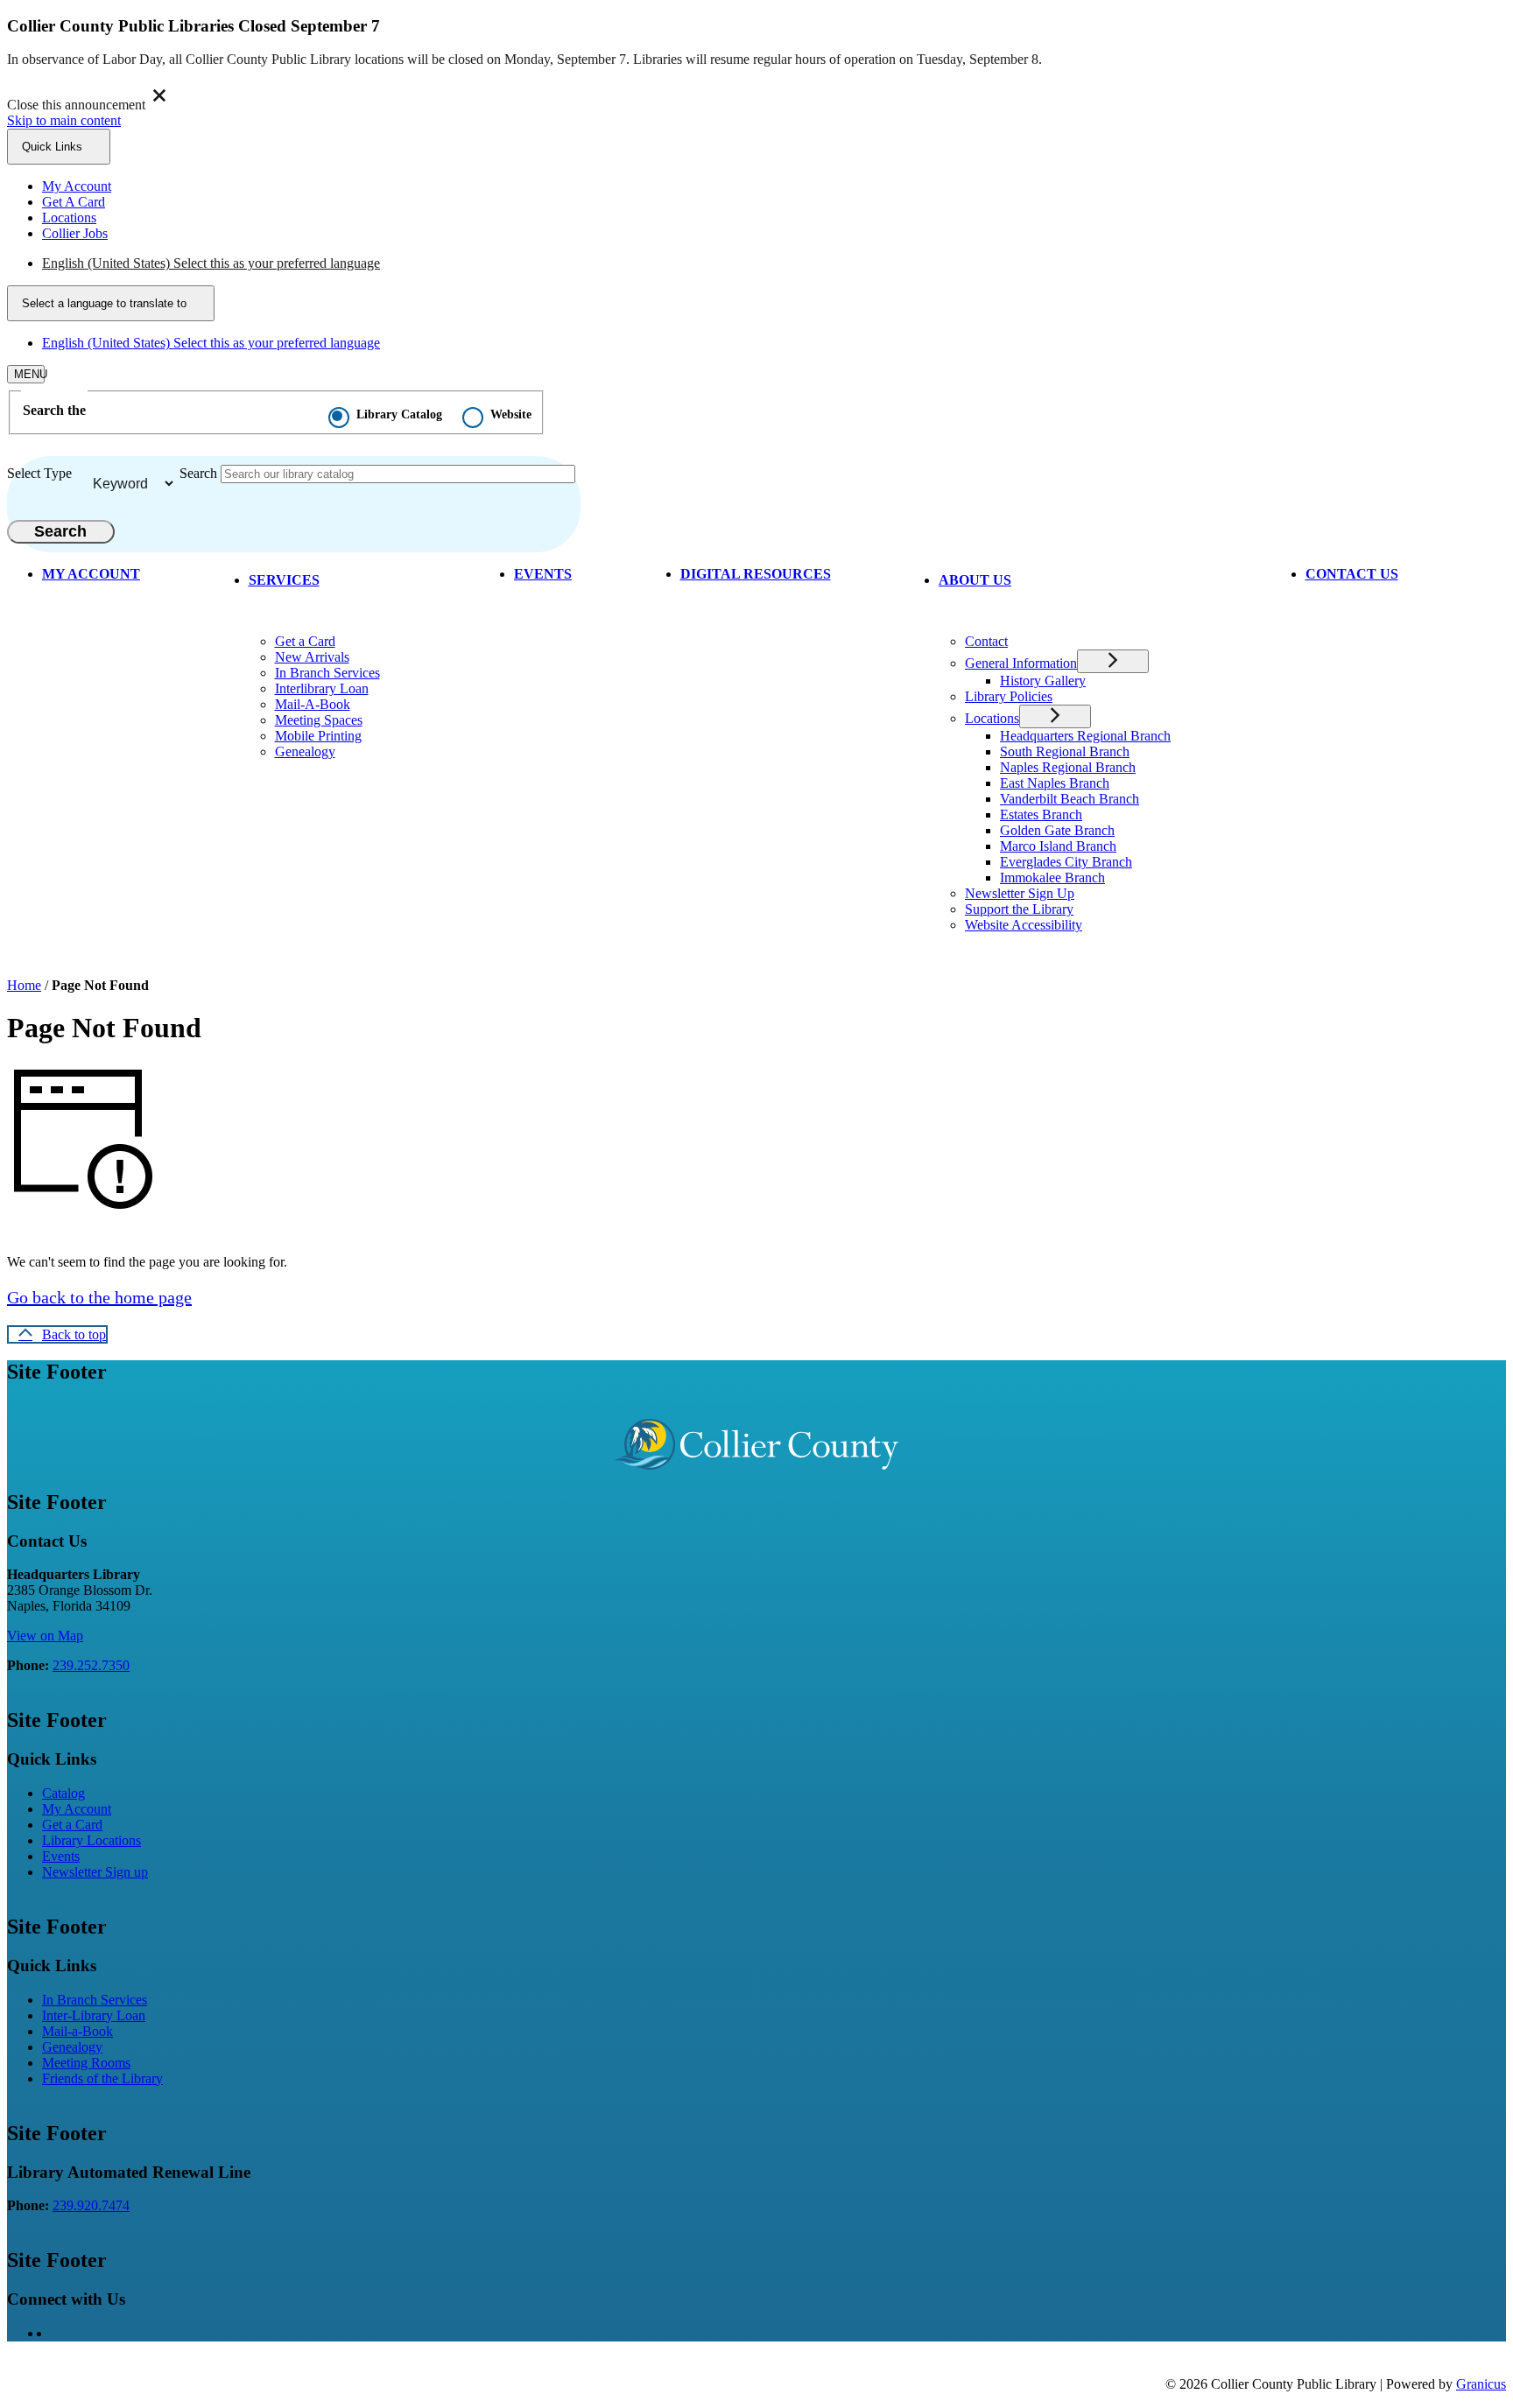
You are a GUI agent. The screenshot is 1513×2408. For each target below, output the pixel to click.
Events (543, 574)
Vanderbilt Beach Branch (1070, 799)
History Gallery (1043, 681)
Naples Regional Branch (1068, 767)
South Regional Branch (1065, 751)
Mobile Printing (318, 736)
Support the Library (1019, 909)
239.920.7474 (91, 2205)
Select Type (39, 473)
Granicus (1481, 2384)
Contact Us (1352, 574)
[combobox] (111, 303)
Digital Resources (756, 574)
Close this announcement (76, 105)
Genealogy (305, 751)
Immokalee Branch (1052, 878)
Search (198, 473)
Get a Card (305, 641)
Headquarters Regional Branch (1085, 736)
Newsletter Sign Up (1020, 893)
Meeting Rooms (86, 2063)
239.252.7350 (91, 1665)
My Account (77, 1809)
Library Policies (1009, 696)
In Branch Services (327, 673)
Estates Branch (1041, 814)
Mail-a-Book (77, 2031)
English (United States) (211, 263)
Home (24, 985)
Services (284, 580)
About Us (975, 580)
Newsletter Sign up (95, 1872)
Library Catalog (399, 414)
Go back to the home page (99, 1297)
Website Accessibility (1024, 925)
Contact (986, 641)
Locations (992, 718)
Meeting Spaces (319, 720)
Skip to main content (64, 120)
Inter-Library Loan (94, 2015)
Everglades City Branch (1066, 862)
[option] (774, 263)
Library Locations (91, 1840)
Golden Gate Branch (1057, 830)
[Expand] (348, 578)
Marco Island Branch (1058, 846)
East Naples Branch (1055, 783)
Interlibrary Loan (322, 688)
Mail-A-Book (313, 704)
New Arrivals (312, 657)
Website (511, 414)
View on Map (45, 1636)
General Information (1021, 663)
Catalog (63, 1793)
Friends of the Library (102, 2078)
